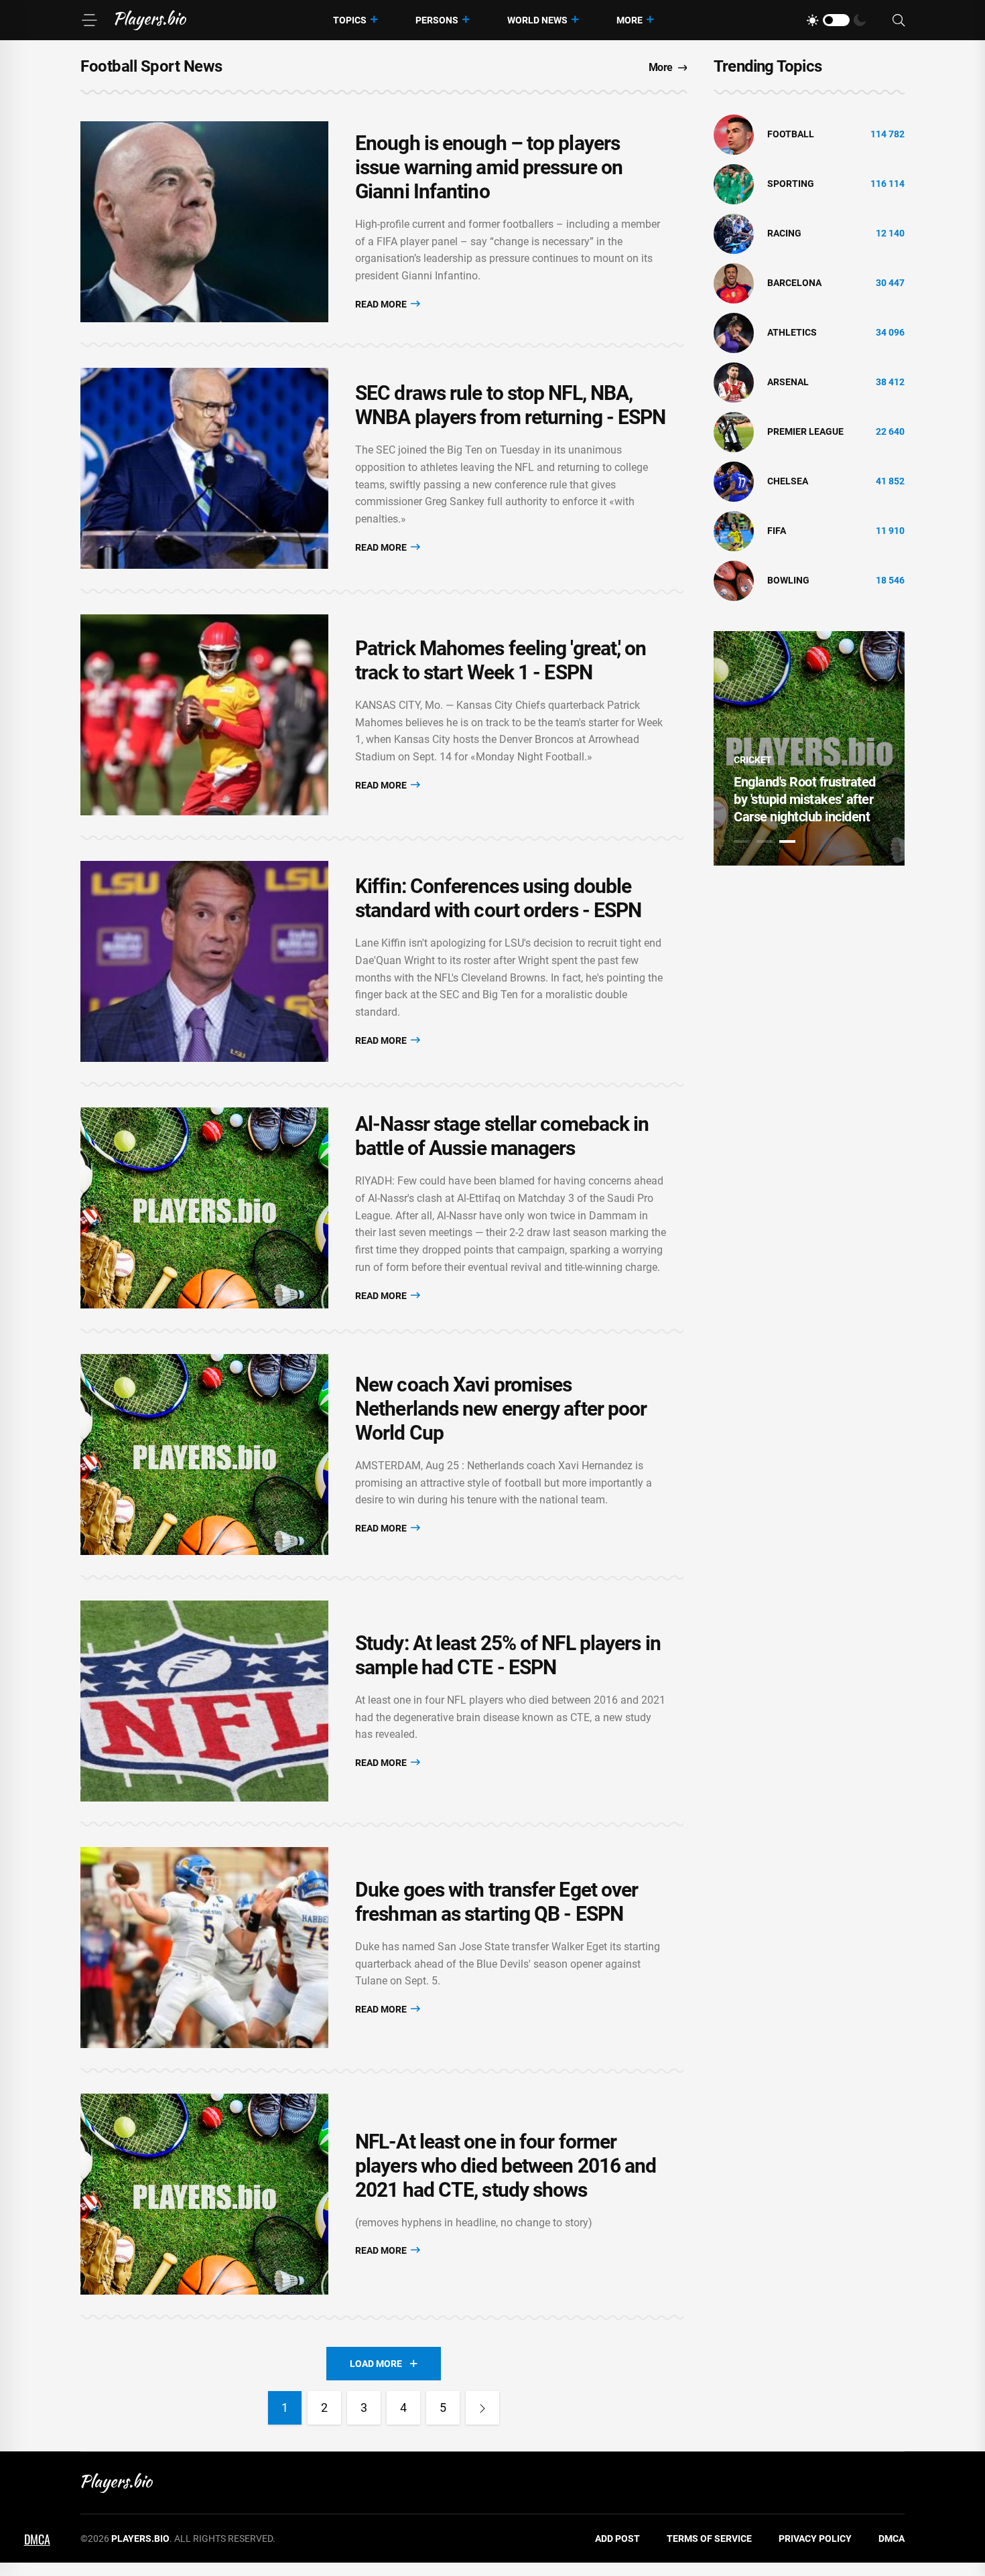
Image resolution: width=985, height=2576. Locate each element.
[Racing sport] (734, 233)
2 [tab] (765, 841)
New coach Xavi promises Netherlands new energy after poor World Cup (501, 1409)
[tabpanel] (809, 748)
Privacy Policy (815, 2538)
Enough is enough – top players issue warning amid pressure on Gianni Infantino (489, 167)
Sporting (791, 184)
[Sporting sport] (734, 184)
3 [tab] (787, 841)
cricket (753, 760)
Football (791, 134)
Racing (784, 233)
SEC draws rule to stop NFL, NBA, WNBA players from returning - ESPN (510, 405)
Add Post (617, 2538)
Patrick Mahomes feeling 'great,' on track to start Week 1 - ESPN (501, 660)
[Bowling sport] (734, 580)
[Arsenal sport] (734, 382)
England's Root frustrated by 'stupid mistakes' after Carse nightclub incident (805, 799)
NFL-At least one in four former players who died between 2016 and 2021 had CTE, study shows (506, 2166)
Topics (350, 20)
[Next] (482, 2408)
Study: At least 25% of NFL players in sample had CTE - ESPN (508, 1655)
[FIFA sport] (734, 531)
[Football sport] (734, 134)
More (630, 20)
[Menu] (89, 20)
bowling (788, 580)
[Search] (899, 20)
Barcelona (794, 283)
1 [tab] (742, 841)
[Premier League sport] (734, 431)
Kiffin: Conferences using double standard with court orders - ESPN (498, 898)
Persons (437, 20)
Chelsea (788, 481)
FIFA (777, 531)
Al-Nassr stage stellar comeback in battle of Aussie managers (502, 1136)
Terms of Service (709, 2538)
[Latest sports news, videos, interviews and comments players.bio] (150, 20)
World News (537, 20)
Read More (382, 304)
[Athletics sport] (734, 332)
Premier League (805, 431)
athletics (792, 332)
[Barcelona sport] (734, 283)
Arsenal (788, 382)
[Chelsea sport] (734, 481)
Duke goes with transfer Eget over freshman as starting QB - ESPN (497, 1902)
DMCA (892, 2538)
